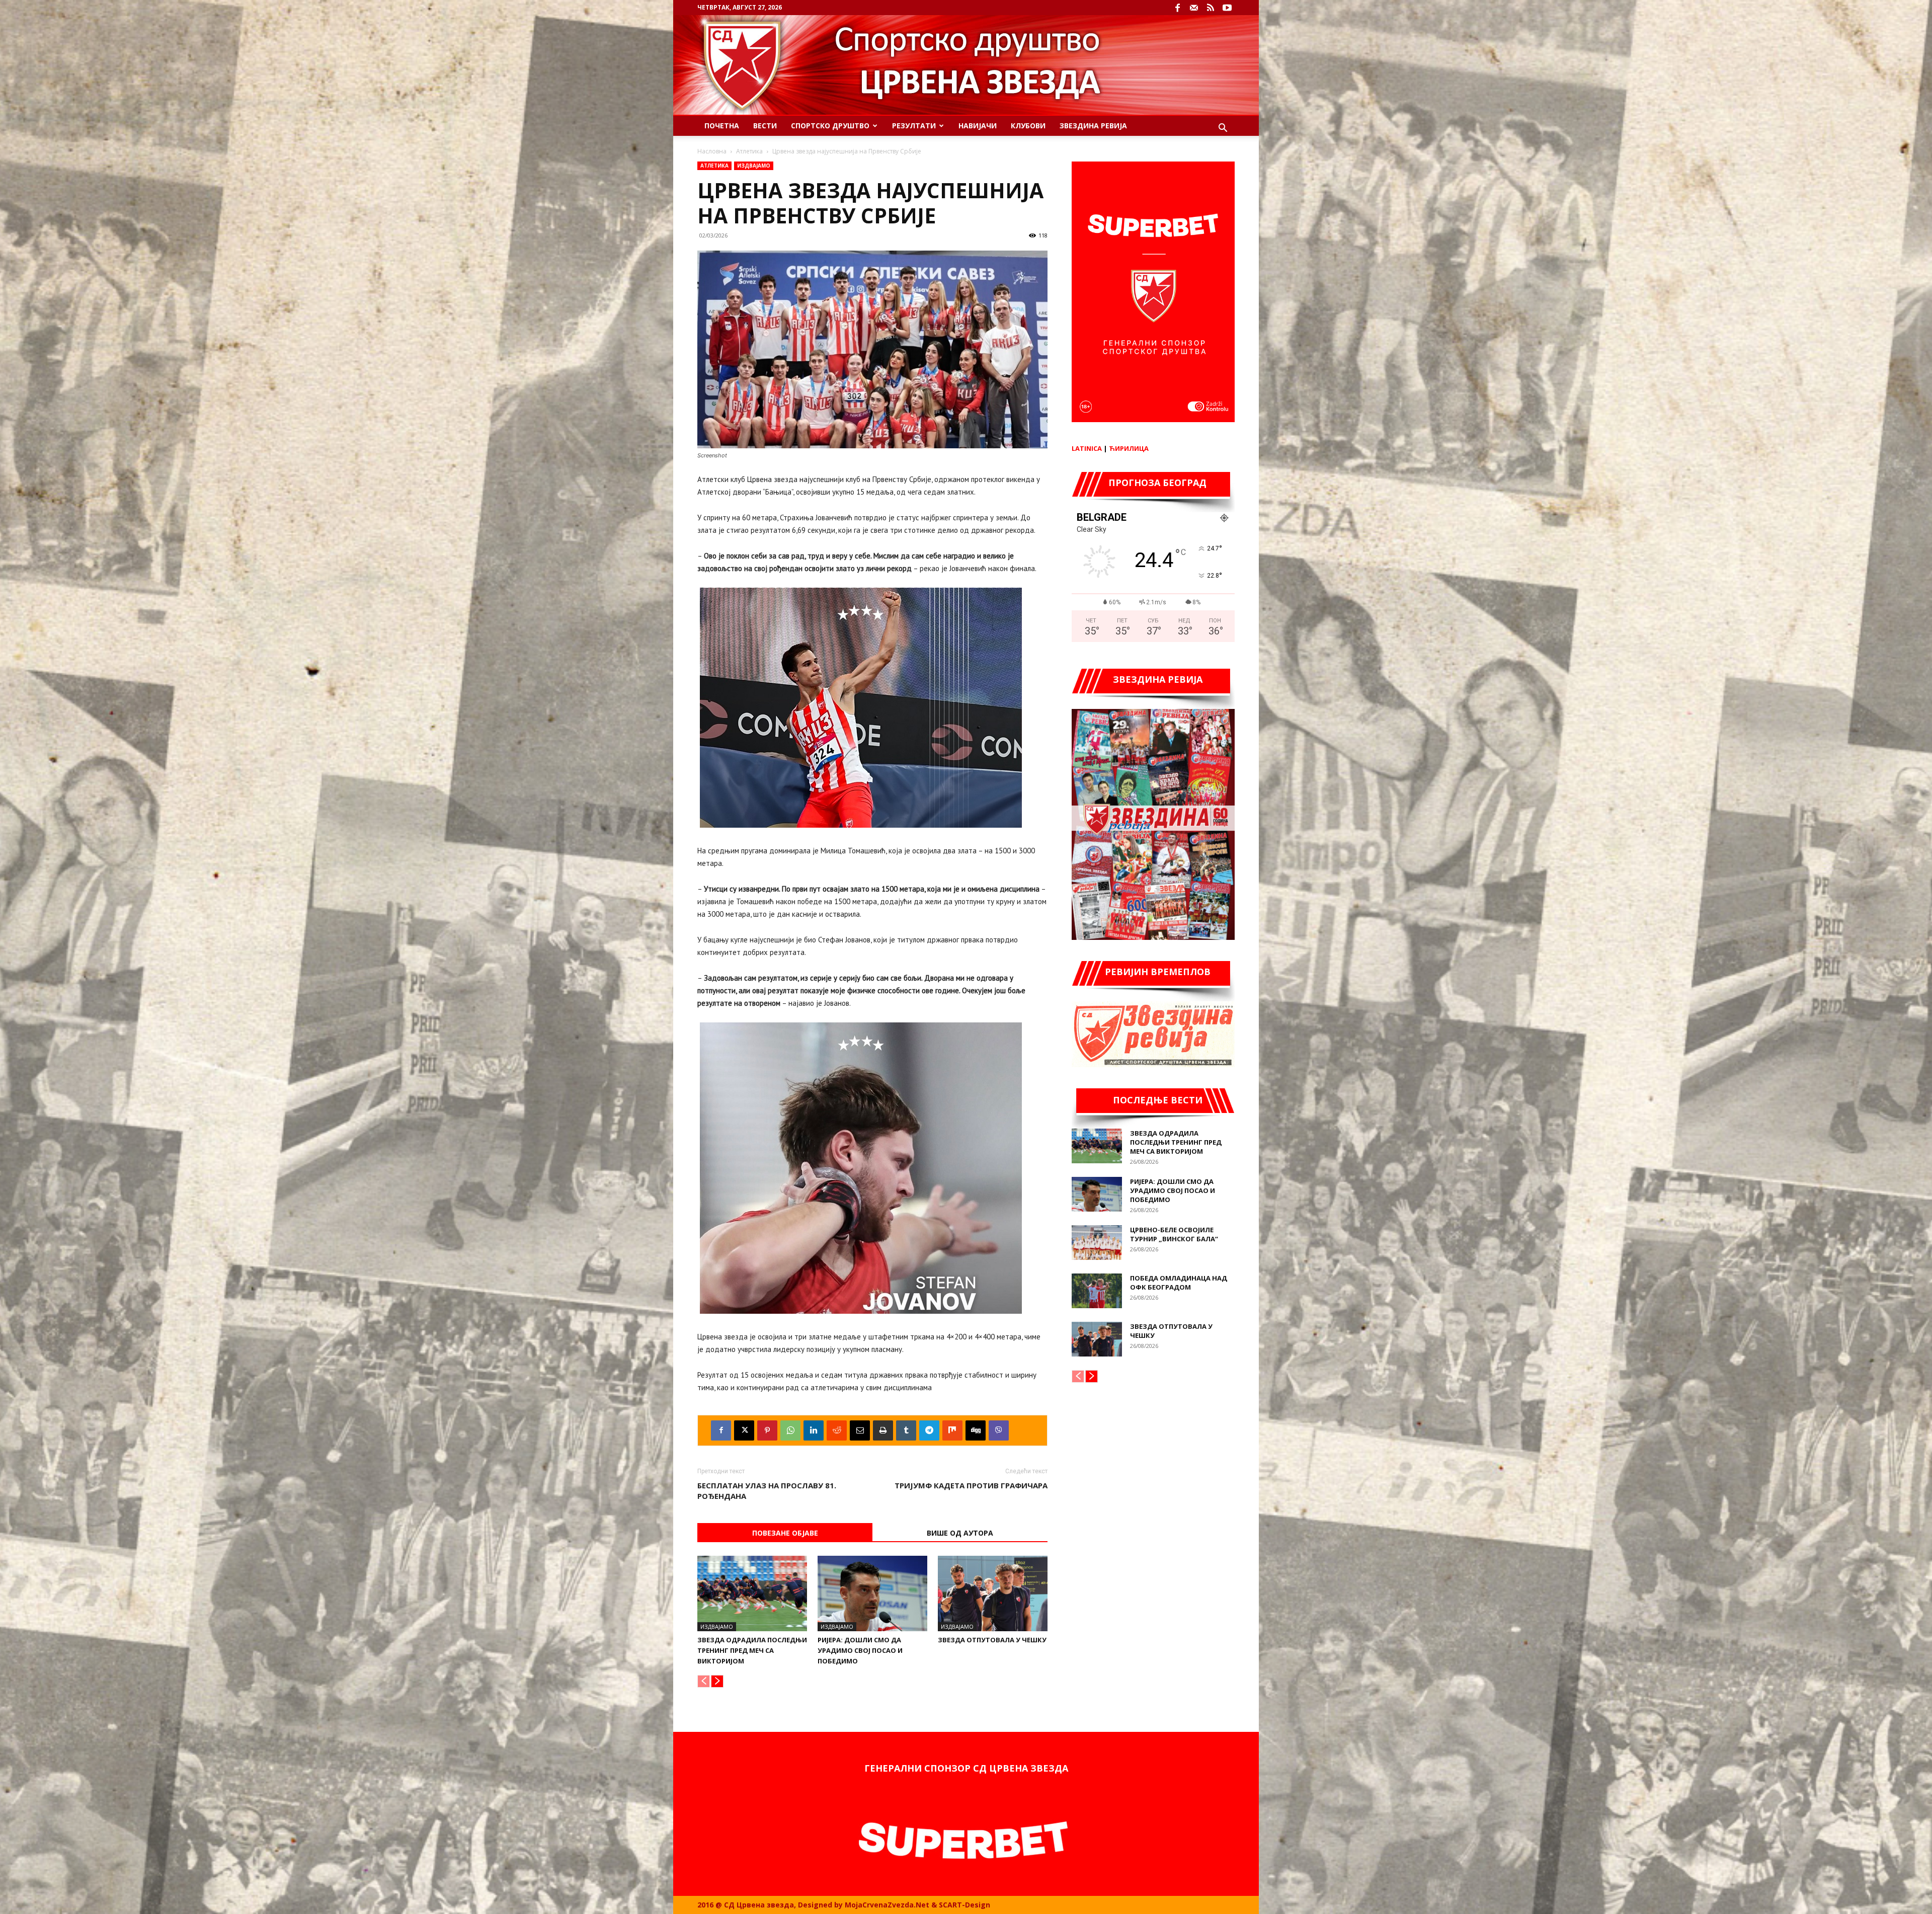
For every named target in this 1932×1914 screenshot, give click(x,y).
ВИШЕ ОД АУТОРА (960, 1533)
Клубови (1028, 126)
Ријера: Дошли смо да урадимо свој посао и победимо (860, 1650)
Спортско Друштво (830, 126)
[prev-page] (704, 1681)
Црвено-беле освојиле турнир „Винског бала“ (1174, 1234)
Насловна (712, 151)
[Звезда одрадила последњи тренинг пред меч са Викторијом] (752, 1593)
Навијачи (978, 126)
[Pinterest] (767, 1430)
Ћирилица (1129, 448)
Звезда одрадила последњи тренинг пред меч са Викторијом (752, 1650)
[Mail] (1194, 8)
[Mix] (952, 1430)
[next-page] (717, 1681)
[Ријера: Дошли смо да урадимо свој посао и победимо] (872, 1593)
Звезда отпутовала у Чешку (992, 1640)
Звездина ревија (1093, 126)
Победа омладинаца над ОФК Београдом (1179, 1283)
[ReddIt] (837, 1430)
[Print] (883, 1430)
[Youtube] (1227, 8)
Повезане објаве (785, 1533)
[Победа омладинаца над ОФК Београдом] (1097, 1291)
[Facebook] (1177, 8)
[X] (744, 1430)
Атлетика (749, 151)
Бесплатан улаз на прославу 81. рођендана (767, 1491)
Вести (765, 126)
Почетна (722, 126)
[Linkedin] (814, 1430)
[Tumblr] (906, 1430)
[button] (1223, 129)
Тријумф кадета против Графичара (971, 1485)
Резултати (914, 126)
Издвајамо (754, 166)
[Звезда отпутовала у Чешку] (993, 1593)
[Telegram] (929, 1430)
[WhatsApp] (790, 1430)
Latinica (1087, 448)
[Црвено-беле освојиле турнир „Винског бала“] (1097, 1243)
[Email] (860, 1430)
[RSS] (1211, 8)
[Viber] (999, 1430)
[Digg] (976, 1430)
